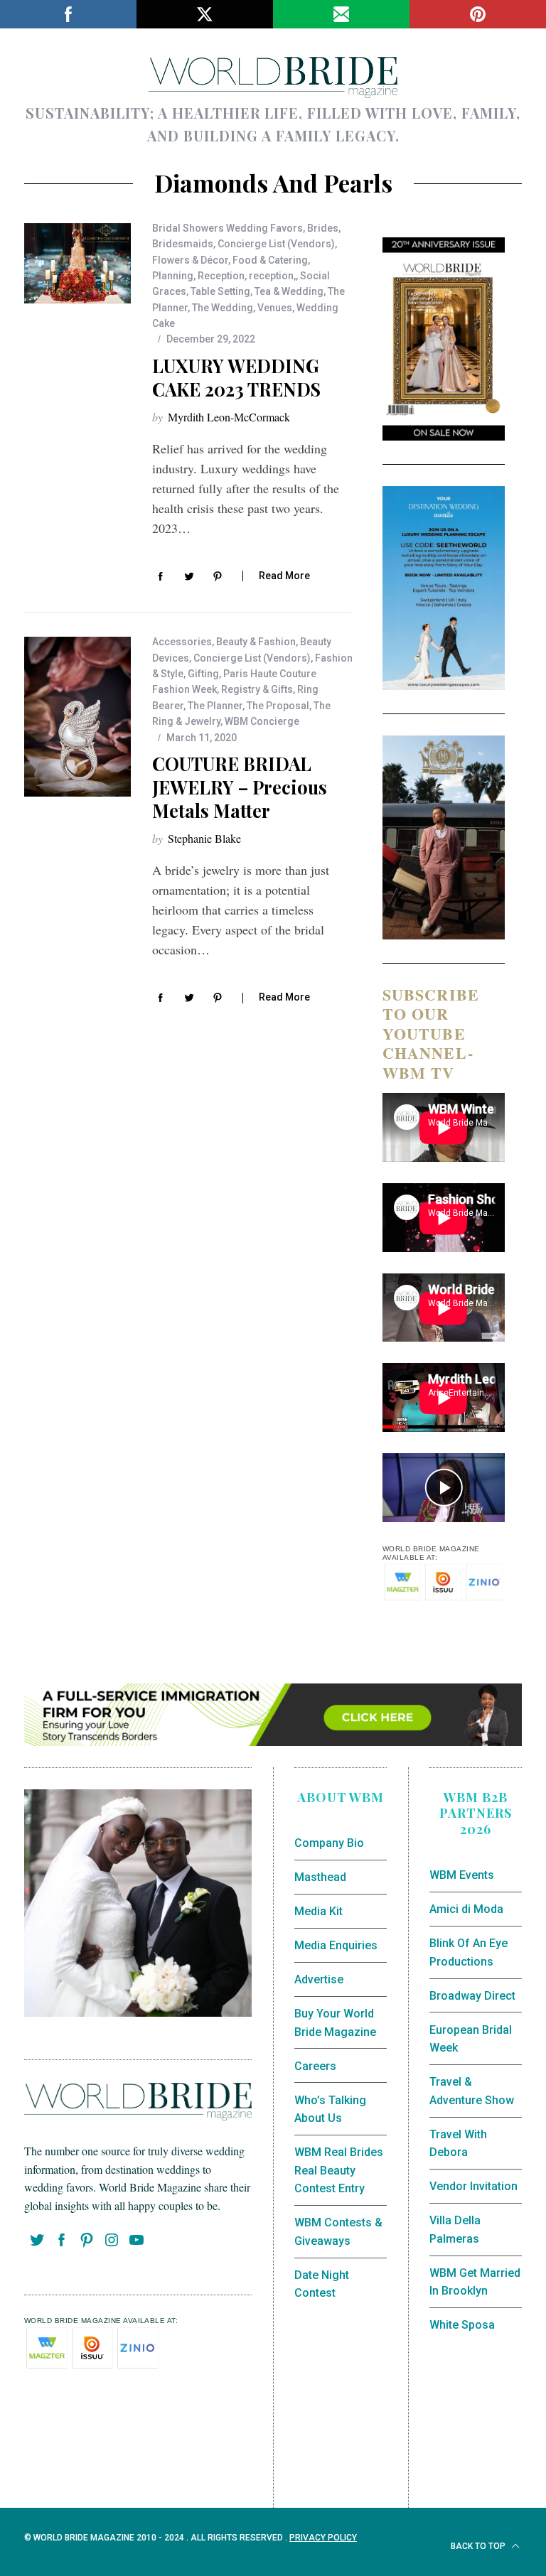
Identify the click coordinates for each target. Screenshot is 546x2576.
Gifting (203, 674)
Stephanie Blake (204, 838)
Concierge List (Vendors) (276, 244)
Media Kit (318, 1911)
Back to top (479, 2546)
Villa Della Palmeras (455, 2230)
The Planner (215, 706)
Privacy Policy (323, 2538)
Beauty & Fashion (256, 642)
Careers (315, 2066)
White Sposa (462, 2325)
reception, (272, 276)
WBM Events (462, 1875)
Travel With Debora (458, 2144)
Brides (323, 228)
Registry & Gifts (257, 689)
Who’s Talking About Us (330, 2109)
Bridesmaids (183, 244)
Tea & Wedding (289, 291)
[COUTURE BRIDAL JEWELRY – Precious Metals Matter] (77, 717)
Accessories (182, 642)
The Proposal (278, 706)
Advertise (319, 1979)
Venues (275, 308)
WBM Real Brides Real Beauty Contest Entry (339, 2170)
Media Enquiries (336, 1945)
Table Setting (220, 291)
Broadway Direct (472, 1996)
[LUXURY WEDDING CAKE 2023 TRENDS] (77, 264)
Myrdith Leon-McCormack (229, 417)
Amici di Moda (466, 1909)
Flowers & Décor (190, 260)
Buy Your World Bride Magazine (335, 2023)
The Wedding (223, 308)
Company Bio (329, 1843)
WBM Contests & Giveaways (338, 2232)
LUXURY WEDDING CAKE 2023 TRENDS (236, 377)
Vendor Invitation (473, 2186)
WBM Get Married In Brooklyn (475, 2282)
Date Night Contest (322, 2284)
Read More (284, 576)
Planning (173, 276)
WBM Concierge (262, 721)
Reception (221, 276)
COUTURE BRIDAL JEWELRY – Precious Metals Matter (240, 787)
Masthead (320, 1877)
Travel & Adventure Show (472, 2091)
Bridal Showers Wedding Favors (227, 228)
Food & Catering (270, 260)
